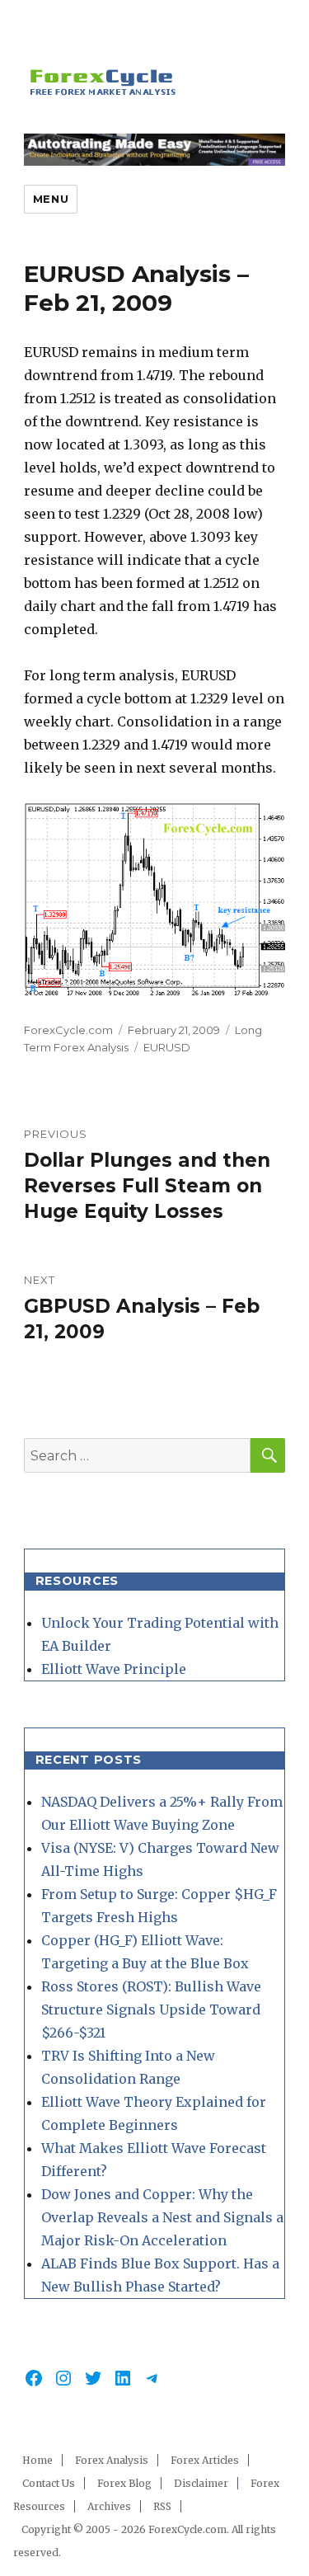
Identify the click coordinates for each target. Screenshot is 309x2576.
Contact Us (49, 2483)
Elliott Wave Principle (114, 1669)
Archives (109, 2506)
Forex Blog (124, 2483)
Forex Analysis (112, 2460)
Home (37, 2460)
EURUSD (167, 1047)
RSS (162, 2506)
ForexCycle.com (68, 1030)
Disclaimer (201, 2483)
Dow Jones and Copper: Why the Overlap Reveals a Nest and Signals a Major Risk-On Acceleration (162, 2217)
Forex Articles (205, 2460)
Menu (51, 199)
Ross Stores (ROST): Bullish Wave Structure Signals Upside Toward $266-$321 (151, 2010)
